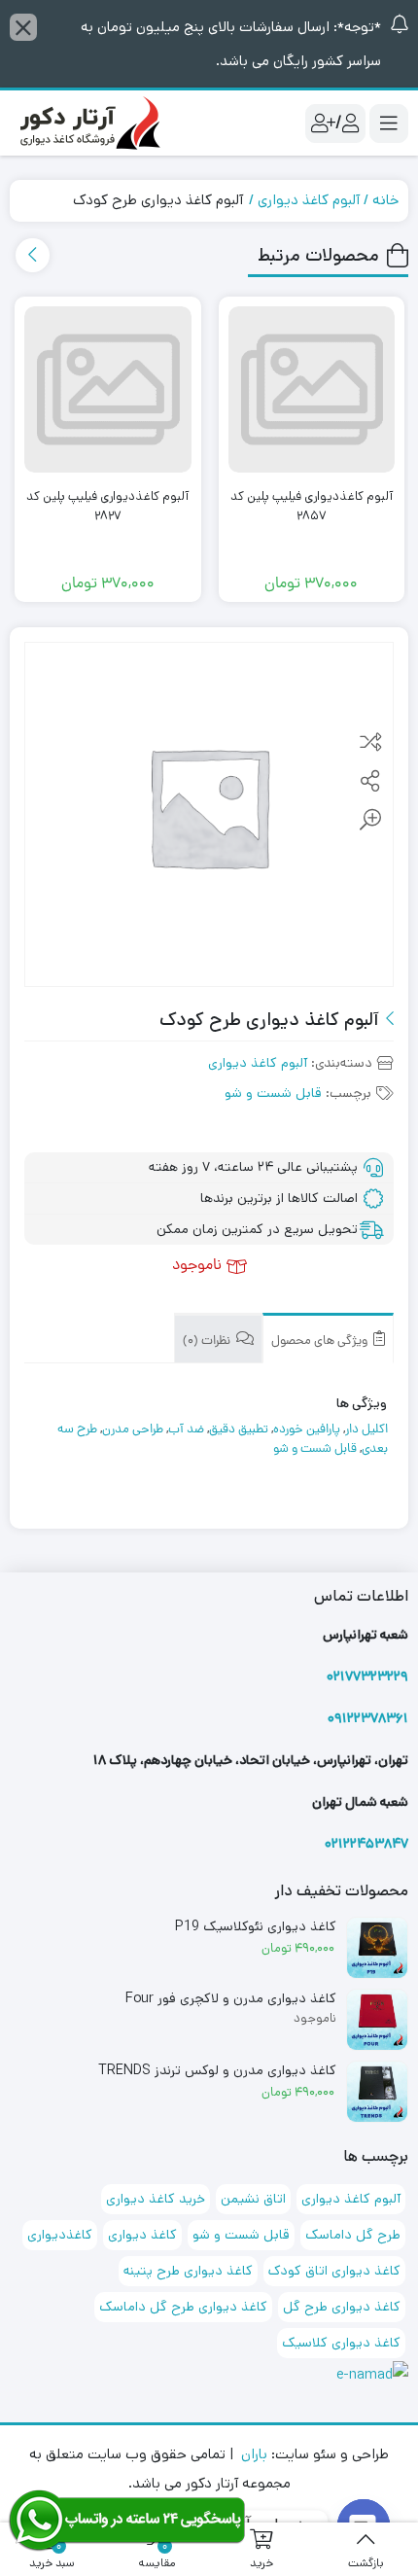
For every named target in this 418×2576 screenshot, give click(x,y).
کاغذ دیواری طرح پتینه (188, 2271)
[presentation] (33, 255)
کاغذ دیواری (142, 2235)
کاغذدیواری (60, 2235)
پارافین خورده (307, 1430)
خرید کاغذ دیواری (156, 2199)
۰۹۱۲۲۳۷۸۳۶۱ (368, 1718)
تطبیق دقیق (239, 1430)
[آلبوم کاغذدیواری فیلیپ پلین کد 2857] (312, 390)
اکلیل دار (366, 1430)
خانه (385, 200)
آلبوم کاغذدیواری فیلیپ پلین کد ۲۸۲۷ (107, 506)
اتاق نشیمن (253, 2199)
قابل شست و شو (273, 1093)
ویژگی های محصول (321, 1341)
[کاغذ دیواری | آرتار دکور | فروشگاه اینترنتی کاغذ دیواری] (87, 123)
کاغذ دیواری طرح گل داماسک (183, 2307)
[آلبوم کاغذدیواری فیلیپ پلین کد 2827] (108, 390)
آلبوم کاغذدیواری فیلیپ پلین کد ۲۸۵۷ (312, 506)
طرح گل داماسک (353, 2235)
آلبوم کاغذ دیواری (309, 200)
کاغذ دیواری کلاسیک (341, 2343)
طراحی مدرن (133, 1430)
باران (254, 2454)
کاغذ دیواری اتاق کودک (334, 2271)
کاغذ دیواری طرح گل (342, 2307)
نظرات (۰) (208, 1341)
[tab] (328, 1339)
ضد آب (186, 1430)
